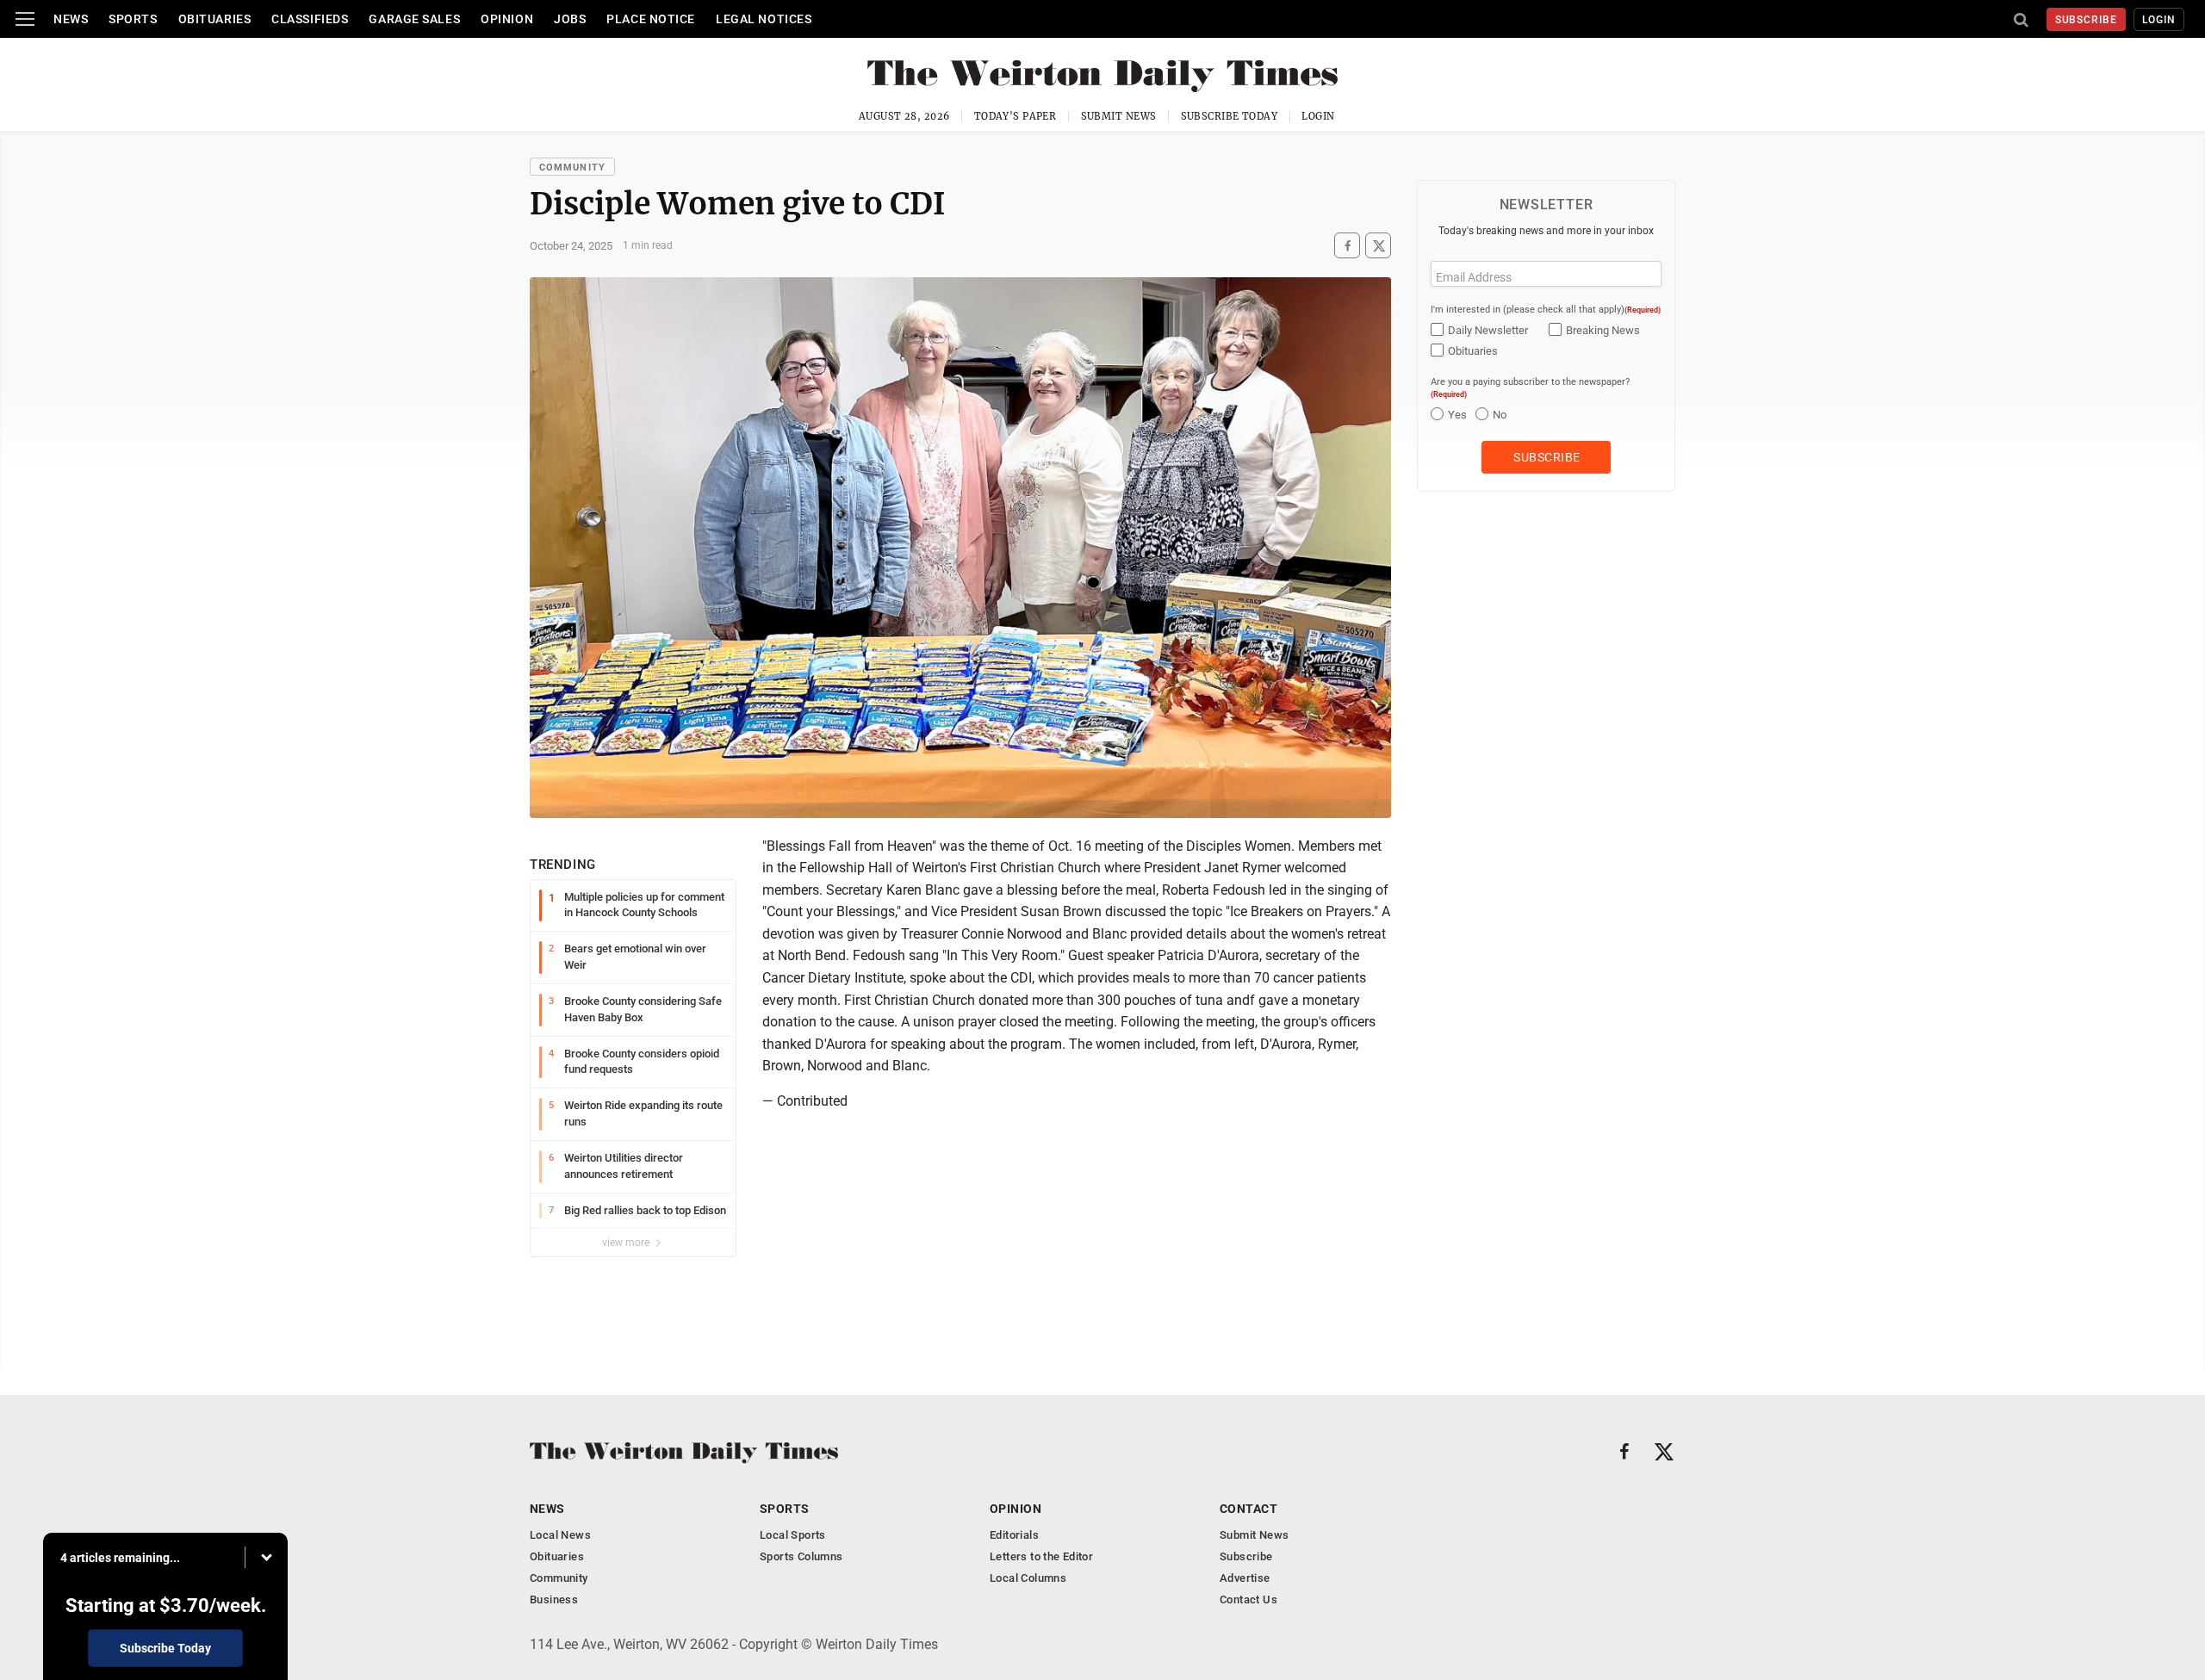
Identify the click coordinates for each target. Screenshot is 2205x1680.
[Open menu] (25, 19)
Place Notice (651, 19)
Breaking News (1603, 330)
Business (554, 1599)
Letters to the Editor (1041, 1556)
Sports (133, 19)
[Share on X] (1378, 246)
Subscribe (2087, 20)
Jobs (570, 19)
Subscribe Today (1230, 116)
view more (627, 1243)
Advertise (1245, 1578)
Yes (1457, 415)
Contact (1248, 1509)
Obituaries (215, 19)
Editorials (1014, 1535)
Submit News (1119, 116)
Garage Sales (414, 19)
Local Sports (793, 1535)
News (71, 19)
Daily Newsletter (1488, 330)
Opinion (507, 19)
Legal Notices (764, 19)
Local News (560, 1535)
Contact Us (1248, 1599)
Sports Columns (801, 1556)
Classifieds (310, 19)
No (1500, 415)
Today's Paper (1016, 116)
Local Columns (1028, 1578)
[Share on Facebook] (1347, 246)
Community (572, 167)
